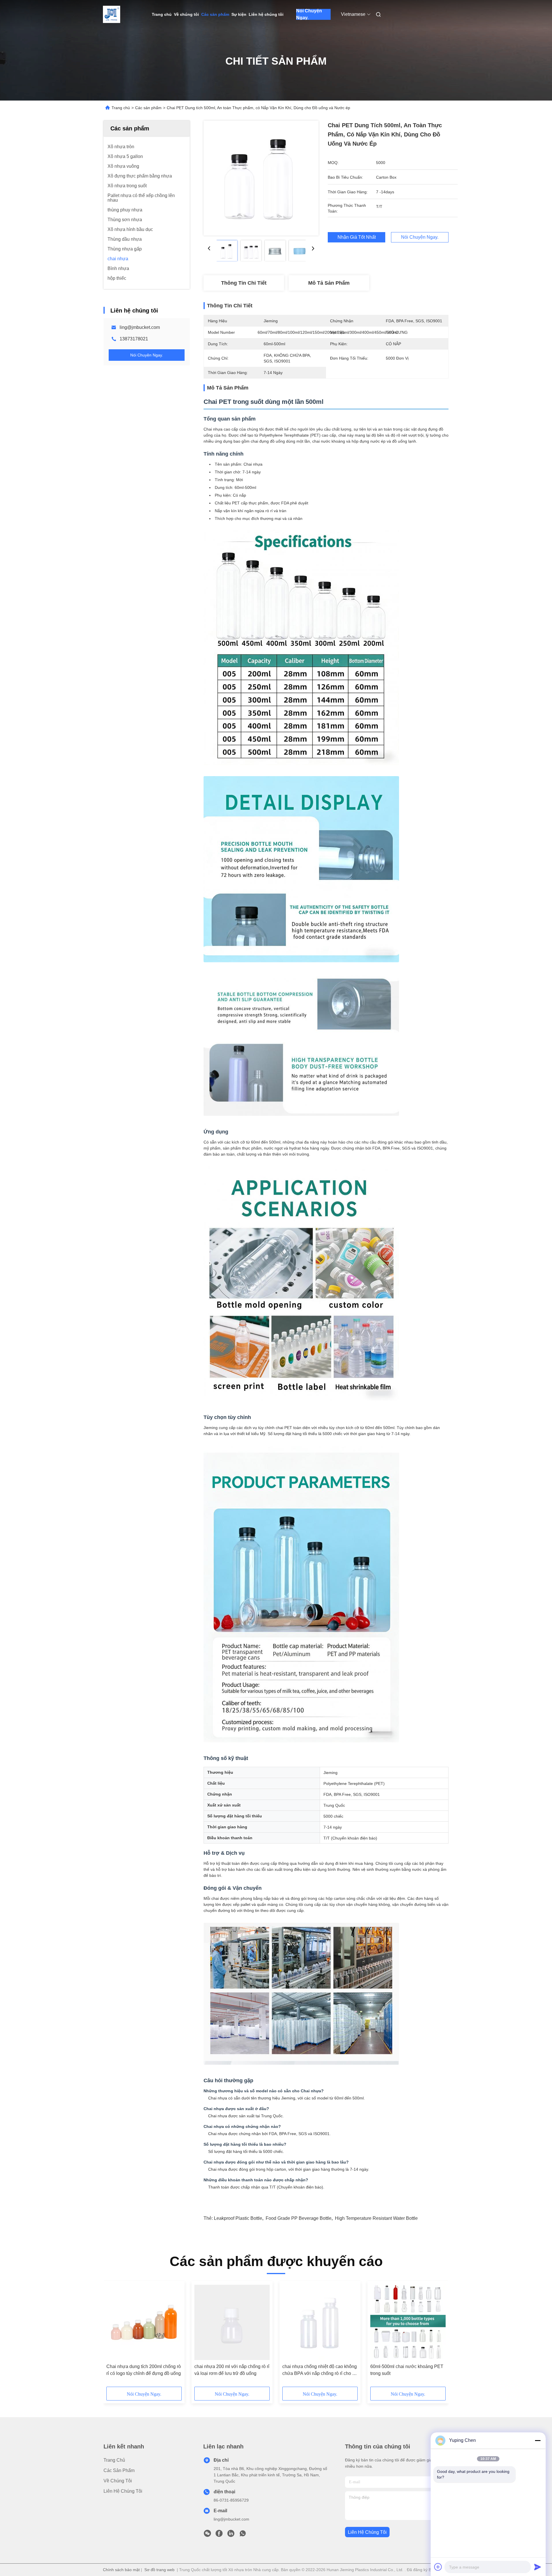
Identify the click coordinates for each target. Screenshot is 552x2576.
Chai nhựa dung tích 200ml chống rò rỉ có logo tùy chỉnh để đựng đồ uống (144, 2370)
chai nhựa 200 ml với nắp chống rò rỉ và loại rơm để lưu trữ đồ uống (232, 2370)
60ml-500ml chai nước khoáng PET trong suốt (407, 2370)
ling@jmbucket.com (140, 327)
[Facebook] (219, 2535)
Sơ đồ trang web (159, 2570)
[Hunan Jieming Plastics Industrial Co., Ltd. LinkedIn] (231, 2535)
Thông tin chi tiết (244, 283)
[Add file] (438, 2567)
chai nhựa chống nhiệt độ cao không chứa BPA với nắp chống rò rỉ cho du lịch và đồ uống (320, 2370)
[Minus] (538, 2440)
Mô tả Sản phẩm (329, 283)
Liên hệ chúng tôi (266, 14)
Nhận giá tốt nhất (357, 237)
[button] (114, 2336)
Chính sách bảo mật (121, 2570)
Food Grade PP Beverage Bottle (299, 2218)
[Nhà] (112, 14)
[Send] (538, 2567)
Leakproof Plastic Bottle (238, 2218)
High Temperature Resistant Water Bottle (376, 2218)
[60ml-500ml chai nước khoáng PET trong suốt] (408, 2322)
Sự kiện (239, 14)
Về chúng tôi (186, 14)
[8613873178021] (243, 2535)
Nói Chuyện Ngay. (309, 14)
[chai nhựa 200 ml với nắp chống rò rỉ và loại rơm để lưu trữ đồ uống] (232, 2322)
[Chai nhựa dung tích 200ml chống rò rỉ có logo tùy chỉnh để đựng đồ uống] (144, 2322)
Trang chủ (162, 14)
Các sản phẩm (215, 14)
